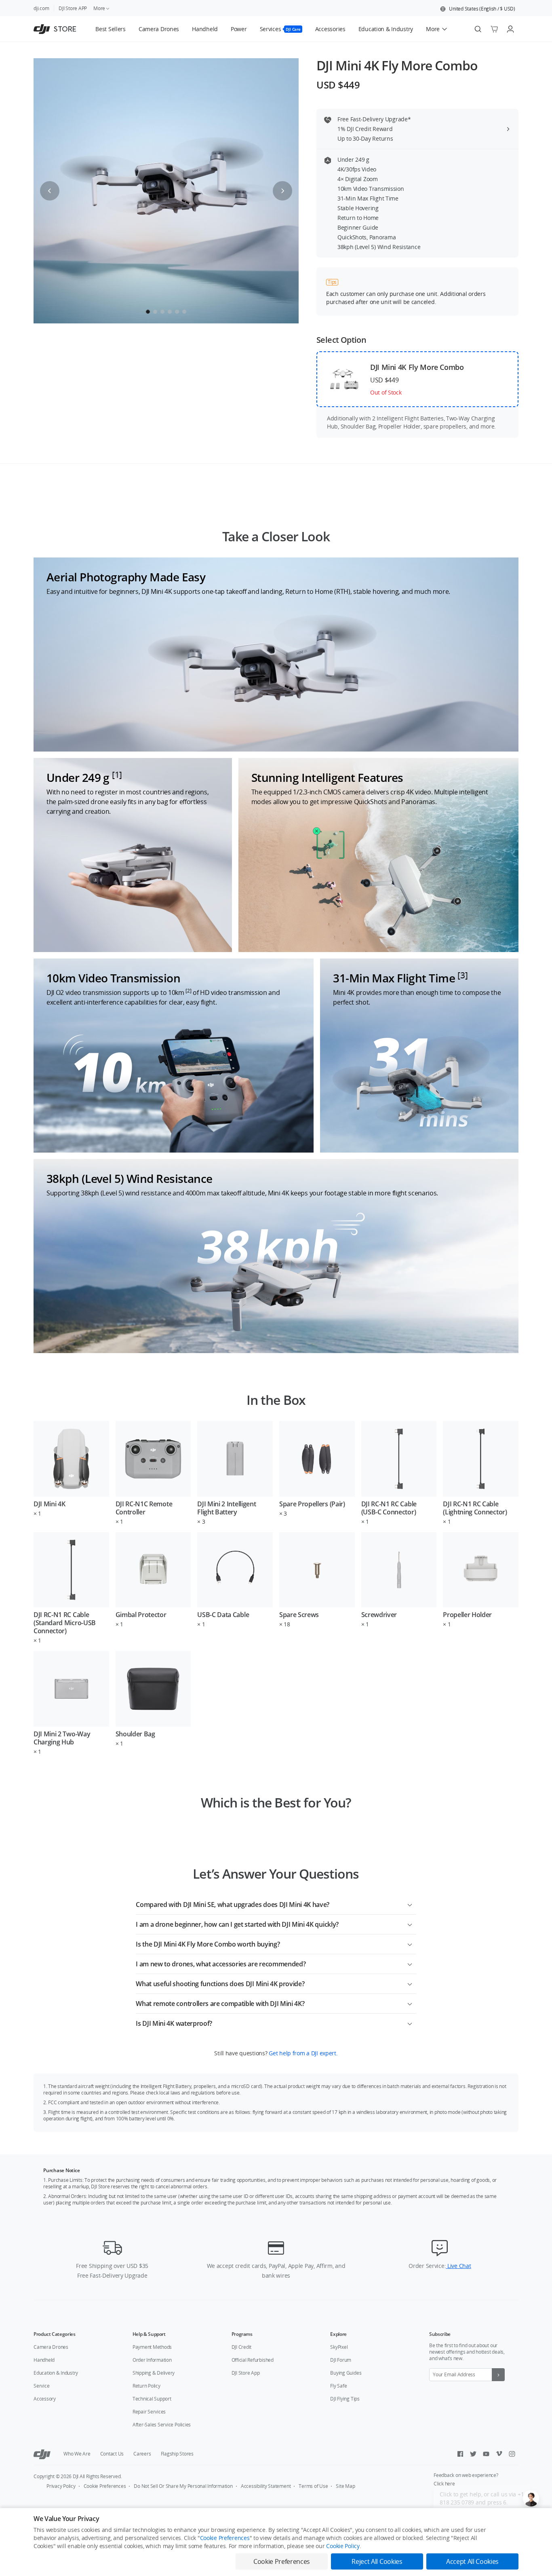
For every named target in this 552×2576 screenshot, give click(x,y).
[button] (478, 9)
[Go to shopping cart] (494, 29)
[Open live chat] (531, 2498)
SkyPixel (339, 2347)
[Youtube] (486, 2454)
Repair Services (149, 2412)
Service (41, 2386)
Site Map (345, 2486)
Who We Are (77, 2454)
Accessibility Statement (266, 2486)
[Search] (478, 29)
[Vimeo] (499, 2454)
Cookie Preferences (105, 2486)
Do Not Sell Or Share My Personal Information (183, 2486)
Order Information (152, 2360)
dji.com (41, 8)
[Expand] (410, 1903)
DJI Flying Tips (345, 2399)
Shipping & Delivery (154, 2373)
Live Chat (458, 2266)
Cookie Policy (343, 2546)
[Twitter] (473, 2454)
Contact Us (112, 2454)
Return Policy (146, 2386)
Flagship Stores (177, 2454)
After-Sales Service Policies (162, 2425)
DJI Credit (242, 2347)
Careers (142, 2454)
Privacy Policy (61, 2486)
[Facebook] (460, 2454)
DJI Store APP (73, 8)
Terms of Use (313, 2486)
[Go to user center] (510, 29)
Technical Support (152, 2399)
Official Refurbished (253, 2360)
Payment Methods (152, 2347)
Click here (444, 2484)
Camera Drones (51, 2347)
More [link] (99, 8)
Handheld (44, 2360)
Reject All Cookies (377, 2561)
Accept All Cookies (472, 2561)
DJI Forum (341, 2360)
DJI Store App (246, 2373)
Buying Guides (346, 2373)
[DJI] (42, 2454)
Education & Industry (56, 2373)
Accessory (45, 2399)
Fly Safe (338, 2386)
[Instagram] (512, 2454)
